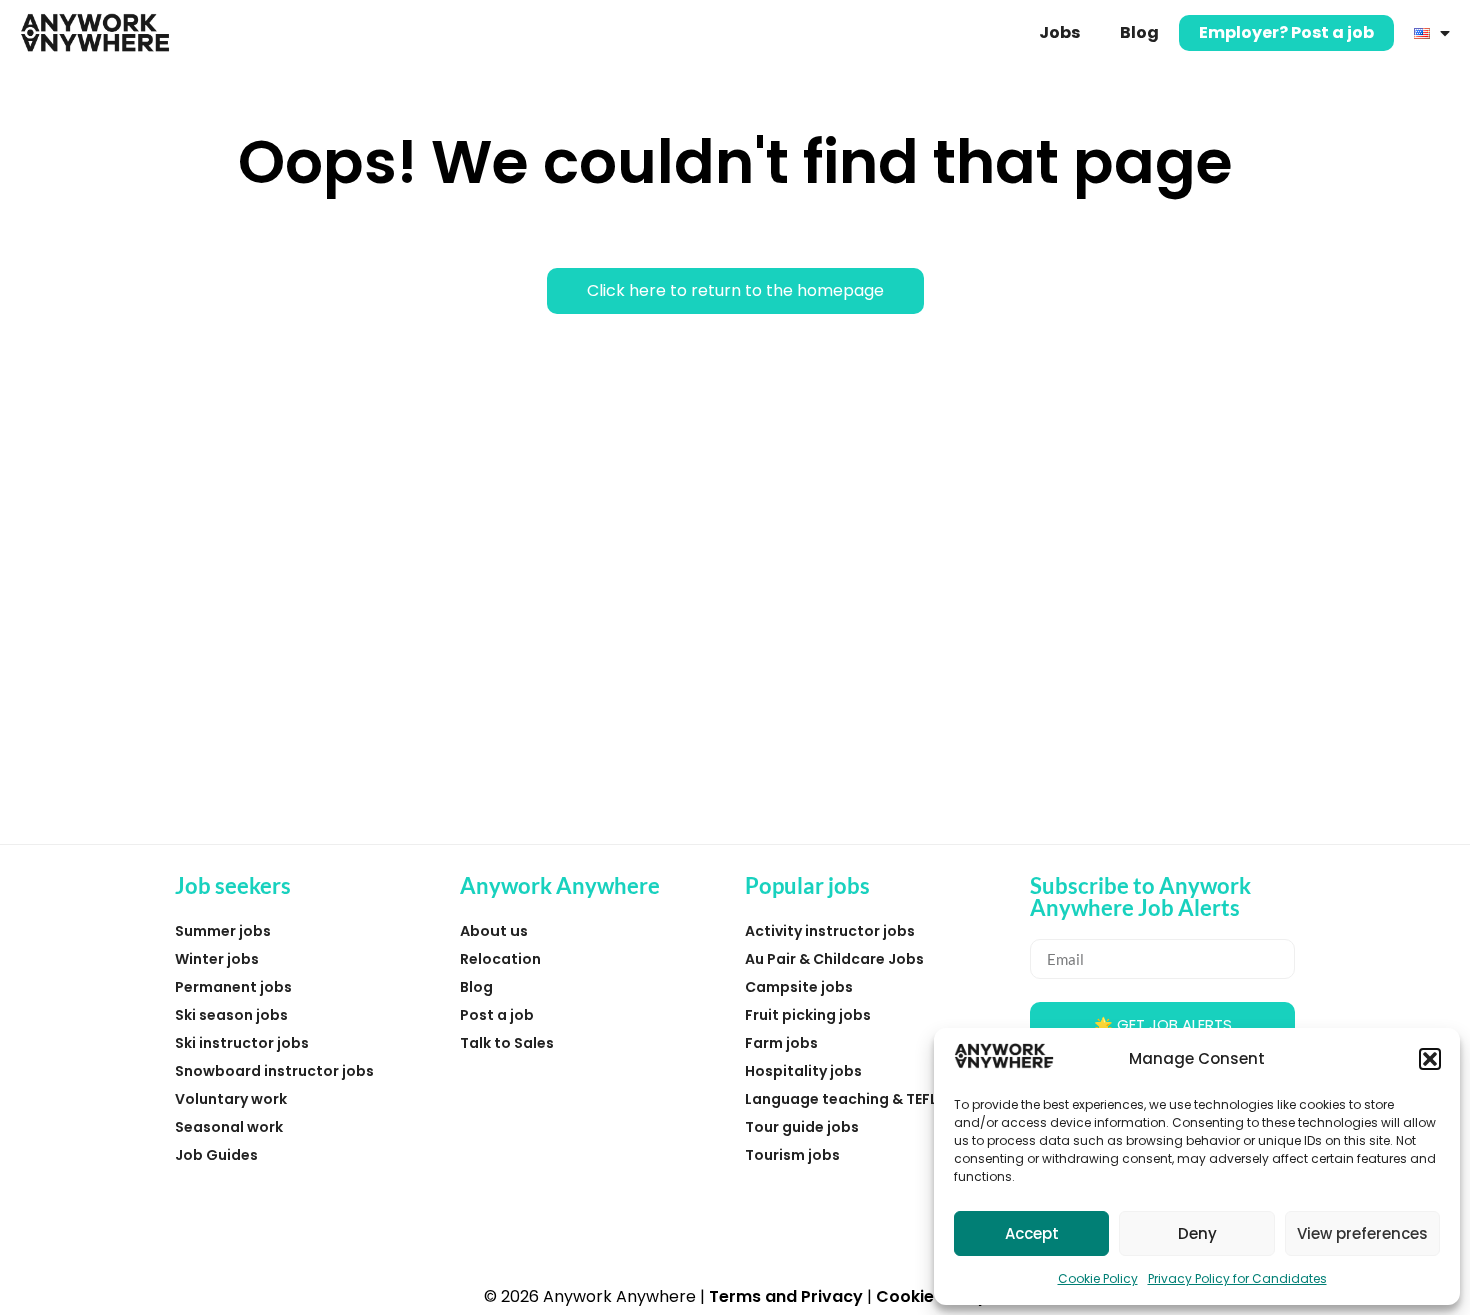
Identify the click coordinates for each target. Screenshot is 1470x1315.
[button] (1430, 1059)
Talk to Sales (507, 1043)
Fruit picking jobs (808, 1015)
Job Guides (216, 1155)
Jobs (1059, 32)
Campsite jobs (799, 987)
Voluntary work (231, 1099)
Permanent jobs (233, 987)
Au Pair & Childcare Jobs (834, 959)
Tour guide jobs (802, 1127)
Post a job (497, 1015)
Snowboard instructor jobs (274, 1071)
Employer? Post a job (1286, 32)
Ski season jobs (231, 1015)
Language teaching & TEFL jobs (858, 1099)
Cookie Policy (1098, 1278)
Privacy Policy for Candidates (1237, 1278)
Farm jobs (781, 1043)
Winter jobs (217, 959)
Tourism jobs (792, 1155)
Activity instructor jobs (830, 931)
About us (494, 931)
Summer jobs (223, 931)
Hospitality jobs (803, 1071)
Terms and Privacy (786, 1296)
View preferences (1362, 1233)
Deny (1197, 1233)
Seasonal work (229, 1127)
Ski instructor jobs (242, 1043)
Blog (1139, 32)
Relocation (500, 959)
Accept (1032, 1233)
